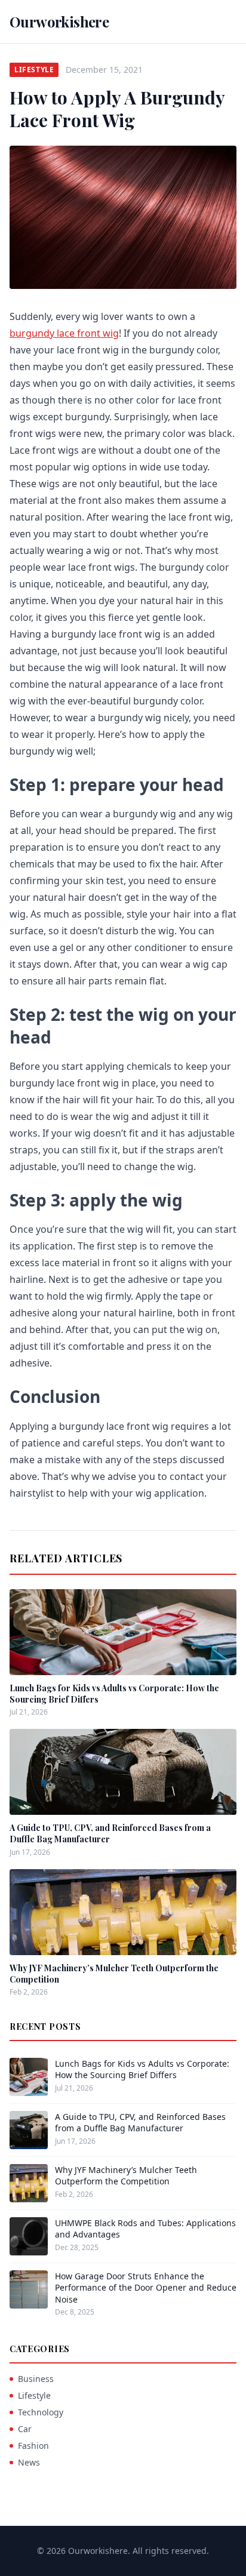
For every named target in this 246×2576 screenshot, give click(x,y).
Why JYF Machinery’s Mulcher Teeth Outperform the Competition (126, 2175)
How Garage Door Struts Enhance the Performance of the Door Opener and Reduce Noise (146, 2288)
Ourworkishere (59, 21)
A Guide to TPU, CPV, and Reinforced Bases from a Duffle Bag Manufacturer (140, 2122)
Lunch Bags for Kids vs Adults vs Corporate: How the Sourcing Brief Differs (142, 2069)
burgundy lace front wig (64, 333)
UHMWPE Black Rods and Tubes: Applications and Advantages (145, 2229)
